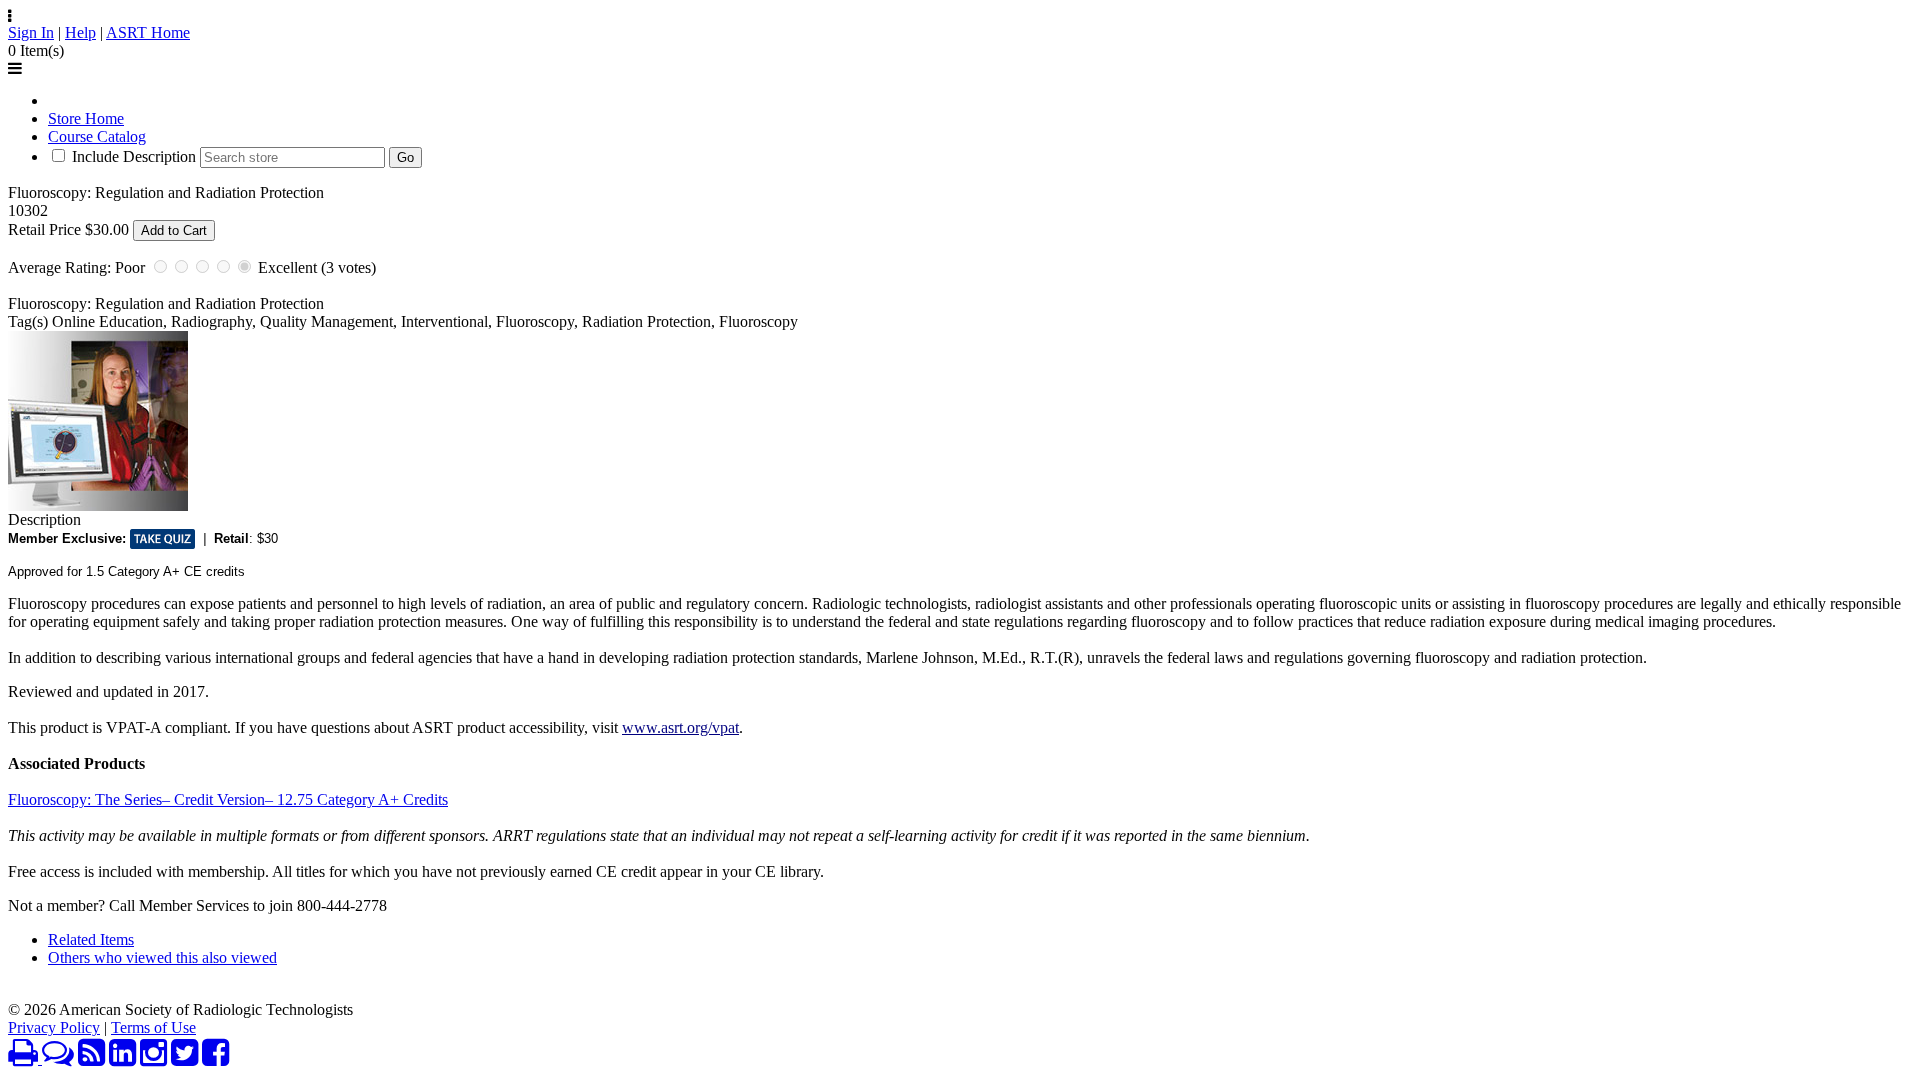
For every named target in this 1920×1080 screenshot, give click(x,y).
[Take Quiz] (162, 538)
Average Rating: (59, 267)
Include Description (134, 156)
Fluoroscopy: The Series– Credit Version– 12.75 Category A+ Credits (228, 799)
